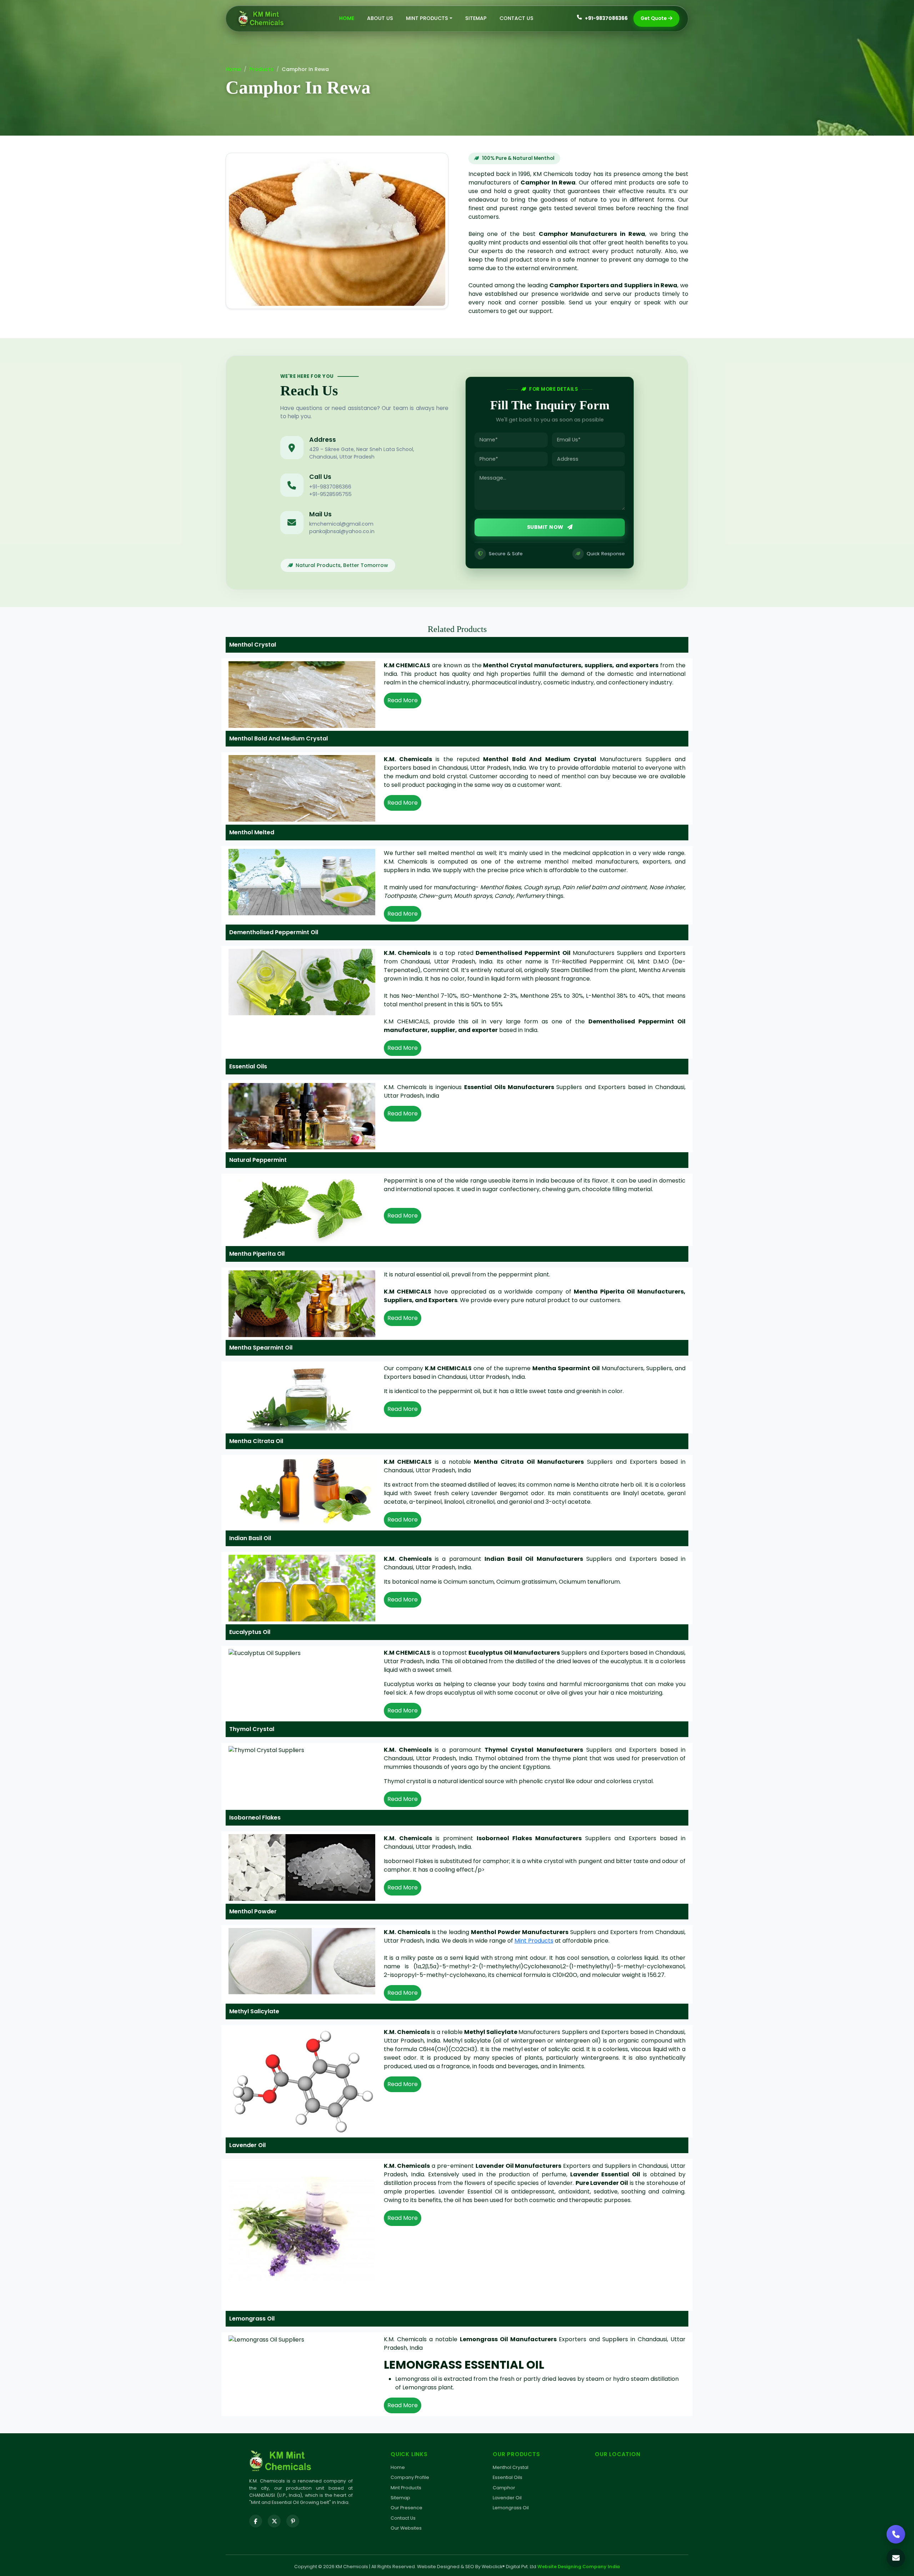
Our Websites (406, 2528)
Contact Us (516, 18)
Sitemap (476, 18)
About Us (380, 18)
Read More (403, 700)
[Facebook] (256, 2521)
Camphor (504, 2488)
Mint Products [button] (427, 18)
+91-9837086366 (606, 18)
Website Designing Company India (579, 2567)
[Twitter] (274, 2521)
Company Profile (410, 2477)
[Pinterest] (293, 2521)
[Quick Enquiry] (896, 2558)
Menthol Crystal (511, 2467)
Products (261, 69)
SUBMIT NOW (546, 527)
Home (347, 18)
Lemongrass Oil (511, 2508)
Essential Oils (508, 2477)
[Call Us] (896, 2534)
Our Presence (406, 2508)
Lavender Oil (507, 2498)
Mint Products (534, 1941)
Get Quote (654, 18)
